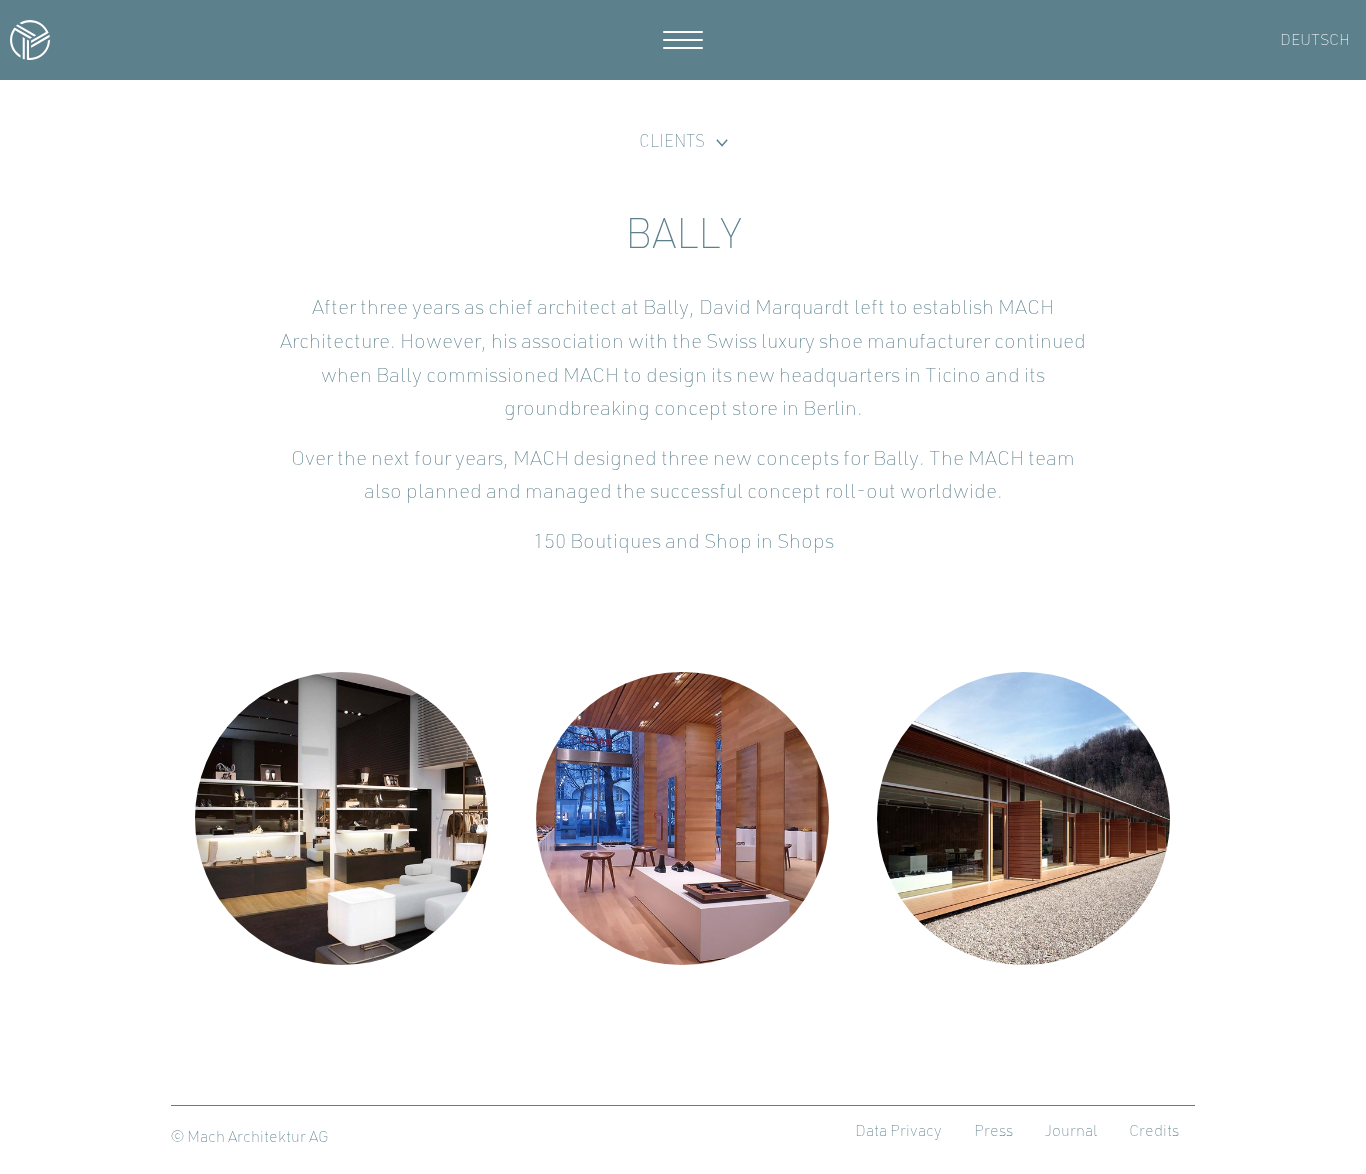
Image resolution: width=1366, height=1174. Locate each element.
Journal (1071, 1132)
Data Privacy (898, 1132)
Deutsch (1315, 41)
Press (993, 1132)
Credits (1154, 1132)
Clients (672, 142)
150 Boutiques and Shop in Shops (683, 542)
